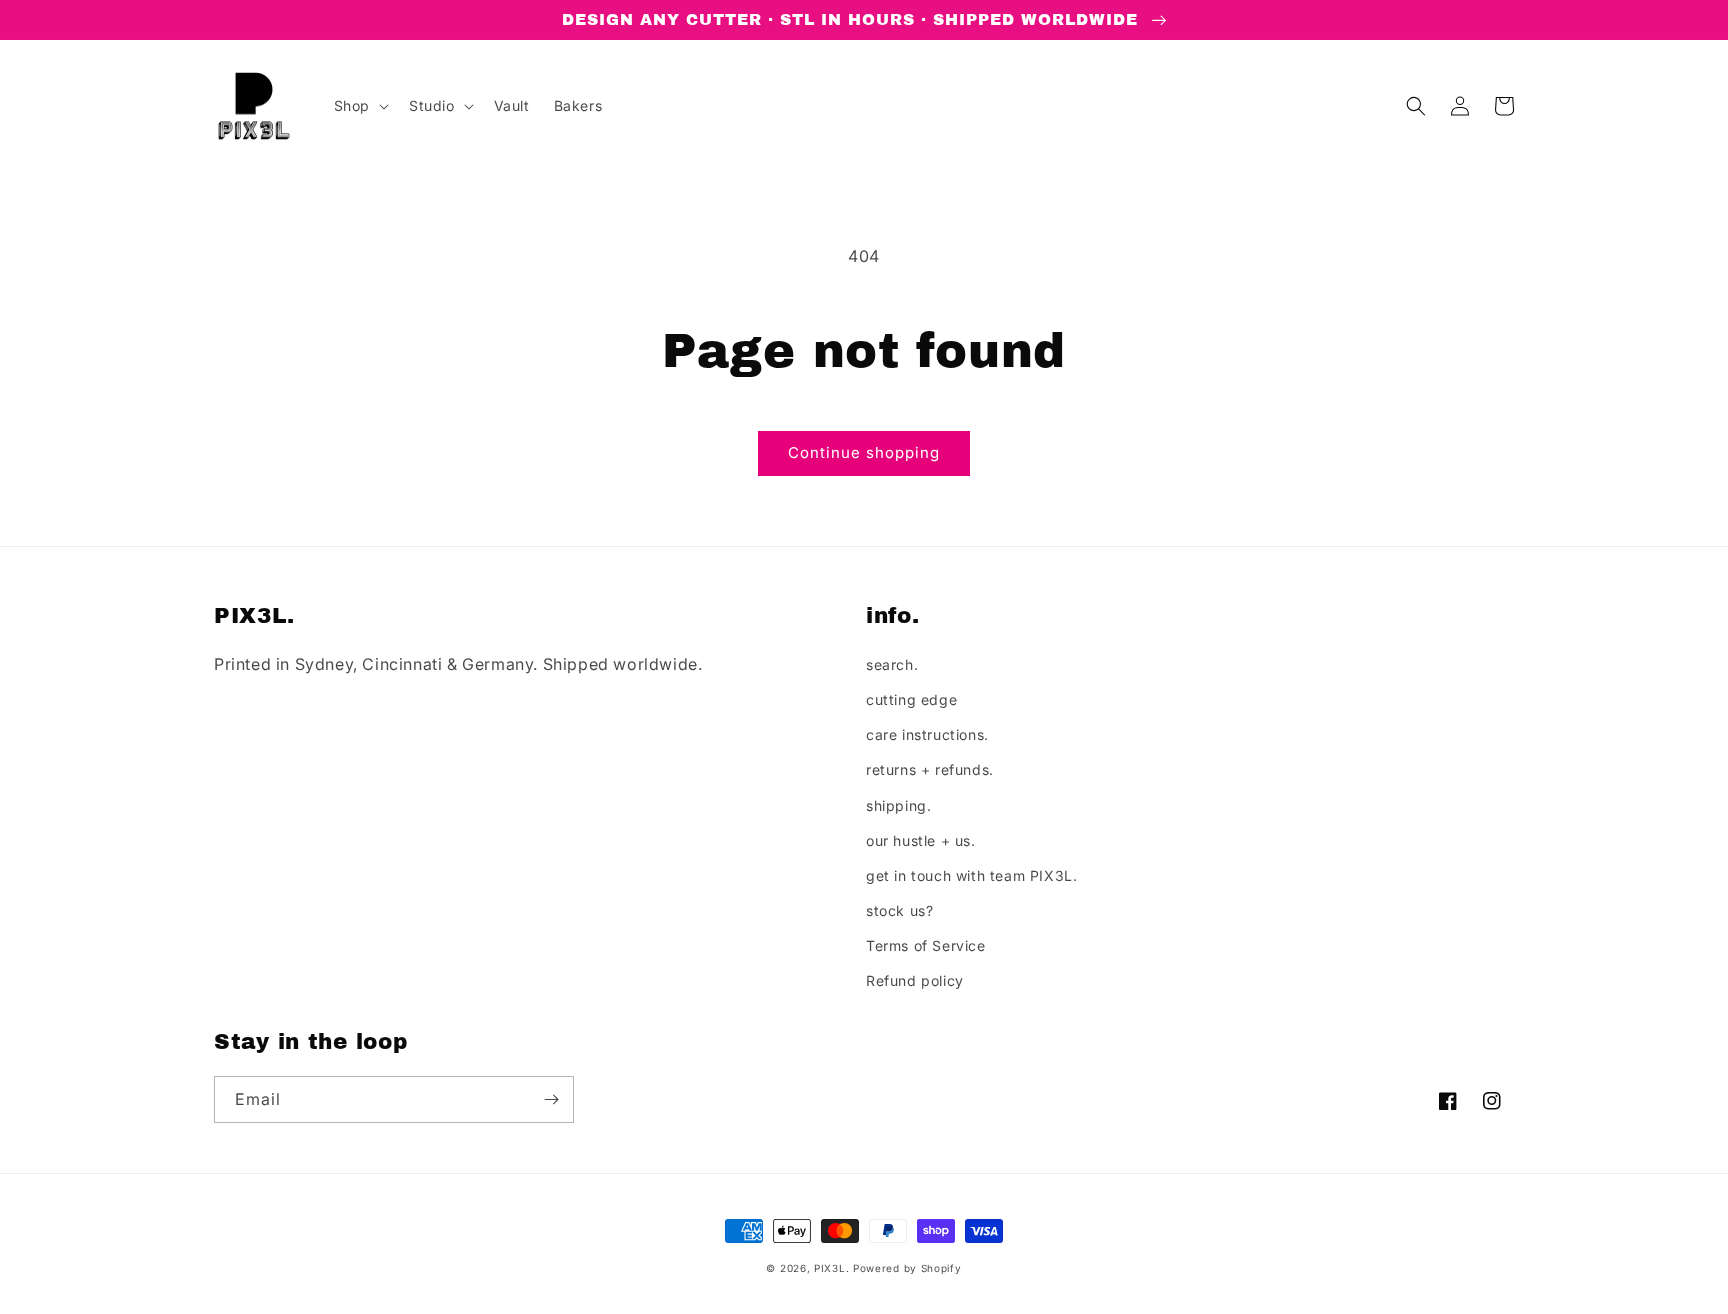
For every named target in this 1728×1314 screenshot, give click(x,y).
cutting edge (911, 699)
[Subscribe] (551, 1099)
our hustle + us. (921, 840)
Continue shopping (864, 452)
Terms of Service (926, 945)
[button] (359, 106)
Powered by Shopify (907, 1268)
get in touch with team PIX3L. (971, 875)
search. (892, 664)
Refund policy (915, 980)
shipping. (898, 805)
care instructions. (927, 734)
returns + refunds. (930, 769)
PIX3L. (831, 1268)
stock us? (899, 910)
